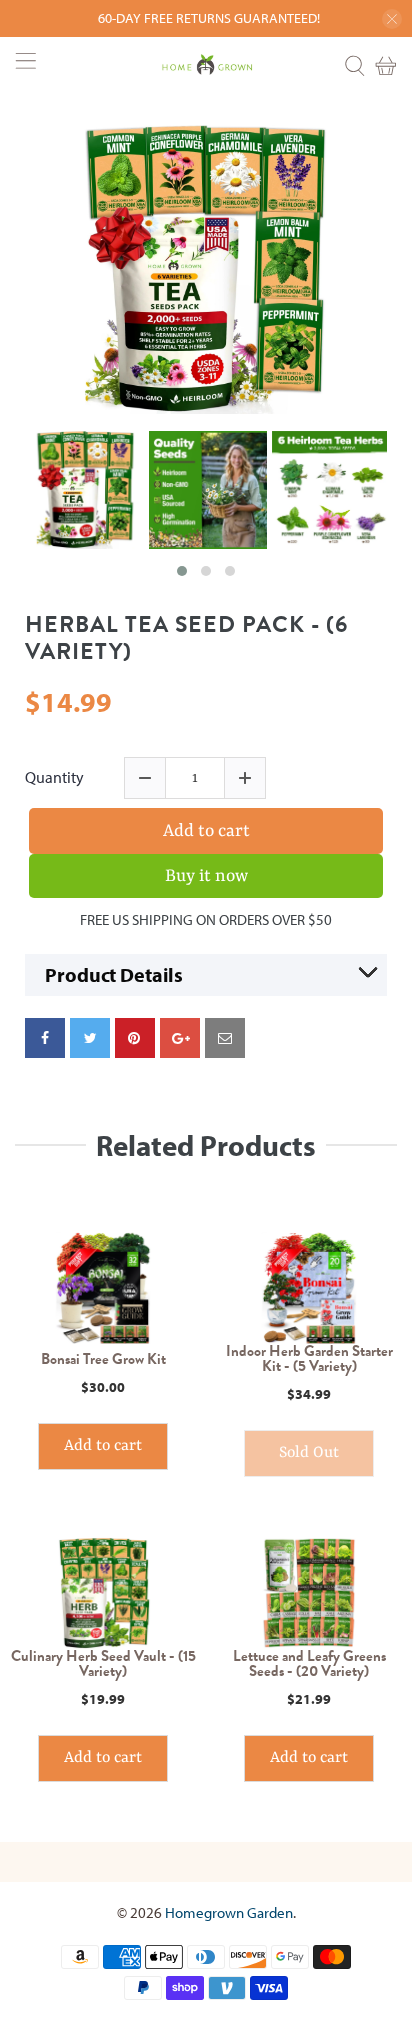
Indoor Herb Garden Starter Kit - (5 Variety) (309, 1359)
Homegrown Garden (229, 1912)
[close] (392, 19)
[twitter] (90, 1038)
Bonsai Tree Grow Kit (103, 1359)
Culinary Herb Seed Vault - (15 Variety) (103, 1664)
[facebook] (45, 1038)
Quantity (54, 777)
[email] (225, 1038)
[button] (182, 571)
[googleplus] (180, 1038)
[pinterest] (135, 1038)
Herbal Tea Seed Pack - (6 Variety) (186, 638)
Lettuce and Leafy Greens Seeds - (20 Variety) (309, 1664)
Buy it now (206, 876)
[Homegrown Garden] (206, 66)
